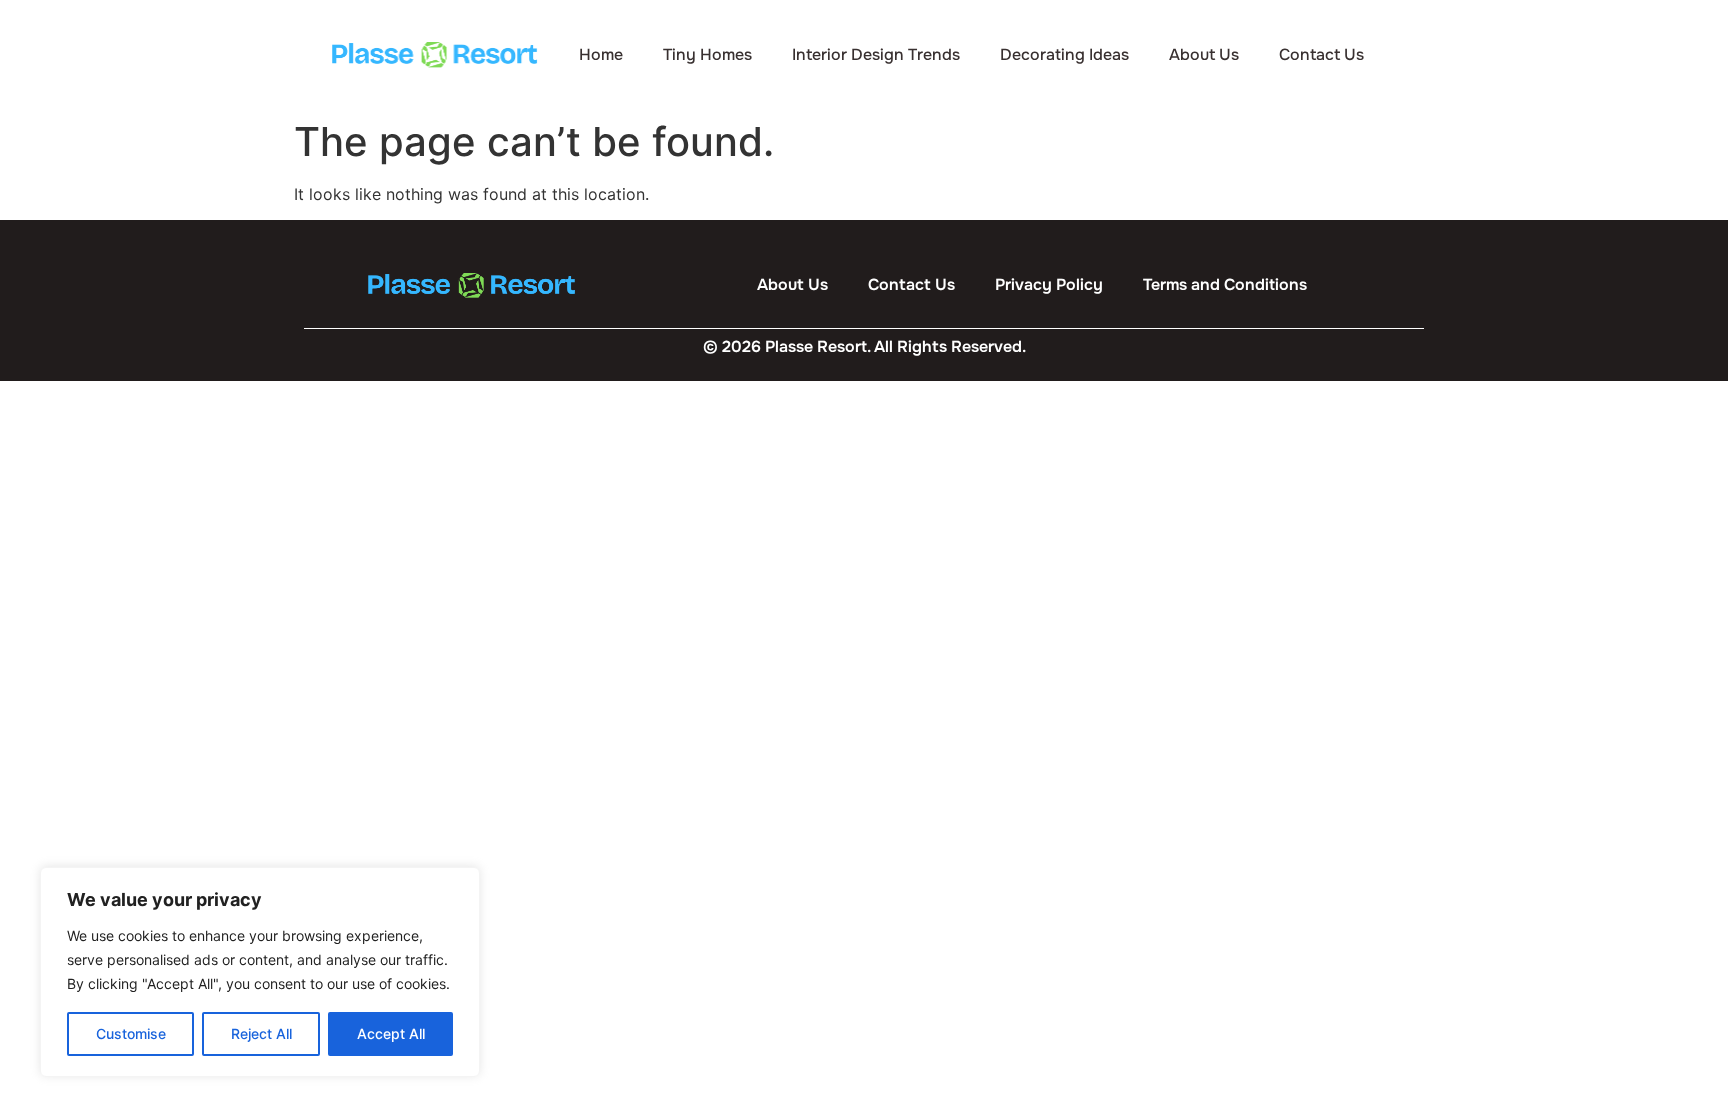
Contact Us (1321, 54)
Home (601, 54)
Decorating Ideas (1064, 54)
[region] (260, 972)
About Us (1204, 54)
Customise (131, 1033)
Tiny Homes (707, 54)
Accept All (391, 1033)
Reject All (261, 1033)
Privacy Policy (1049, 284)
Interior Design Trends (876, 54)
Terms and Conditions (1225, 284)
